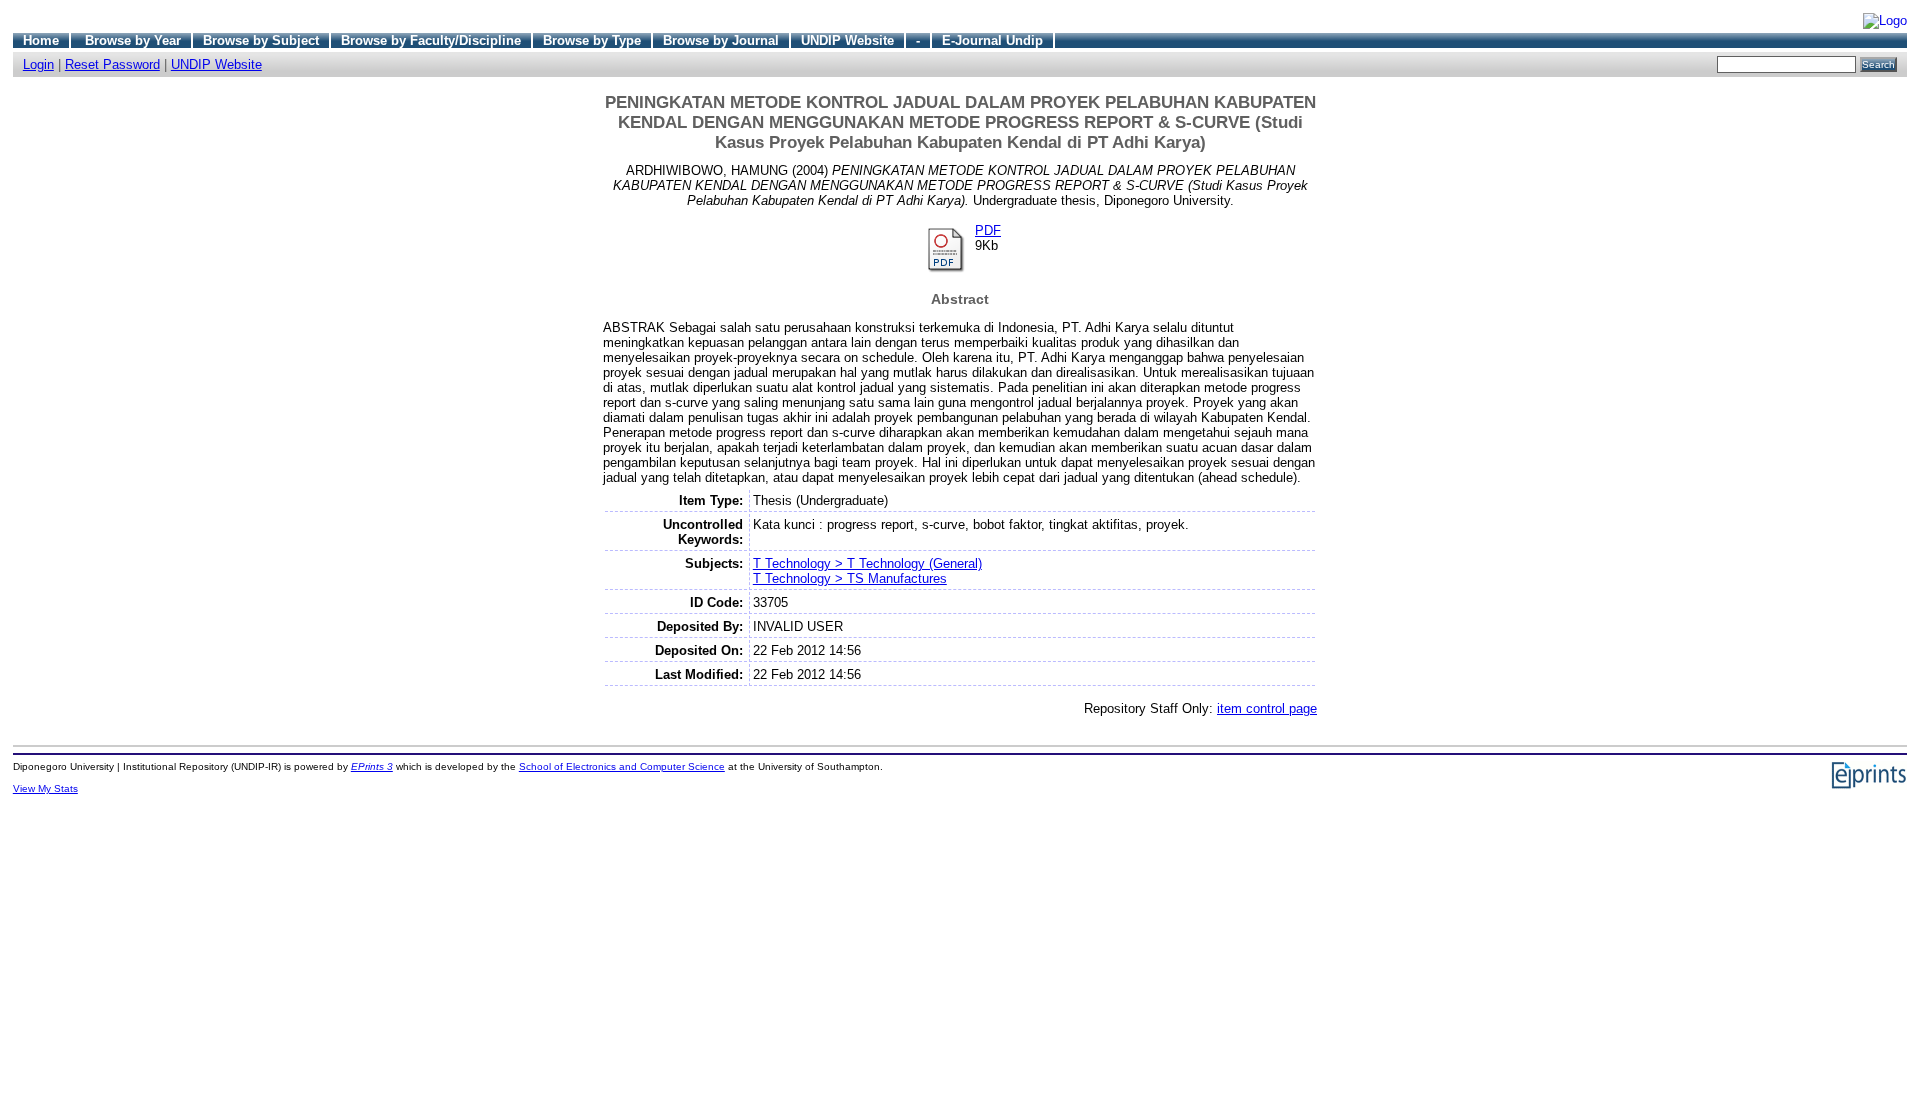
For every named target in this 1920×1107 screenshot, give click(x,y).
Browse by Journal (721, 40)
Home (41, 40)
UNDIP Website (847, 40)
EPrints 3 (372, 766)
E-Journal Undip (992, 40)
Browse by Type (592, 40)
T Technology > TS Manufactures (850, 578)
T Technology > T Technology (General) (867, 563)
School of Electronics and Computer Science (622, 766)
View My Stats (45, 788)
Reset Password (112, 64)
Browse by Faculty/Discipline (431, 40)
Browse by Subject (261, 40)
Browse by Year (133, 40)
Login (38, 64)
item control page (1267, 708)
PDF (988, 230)
